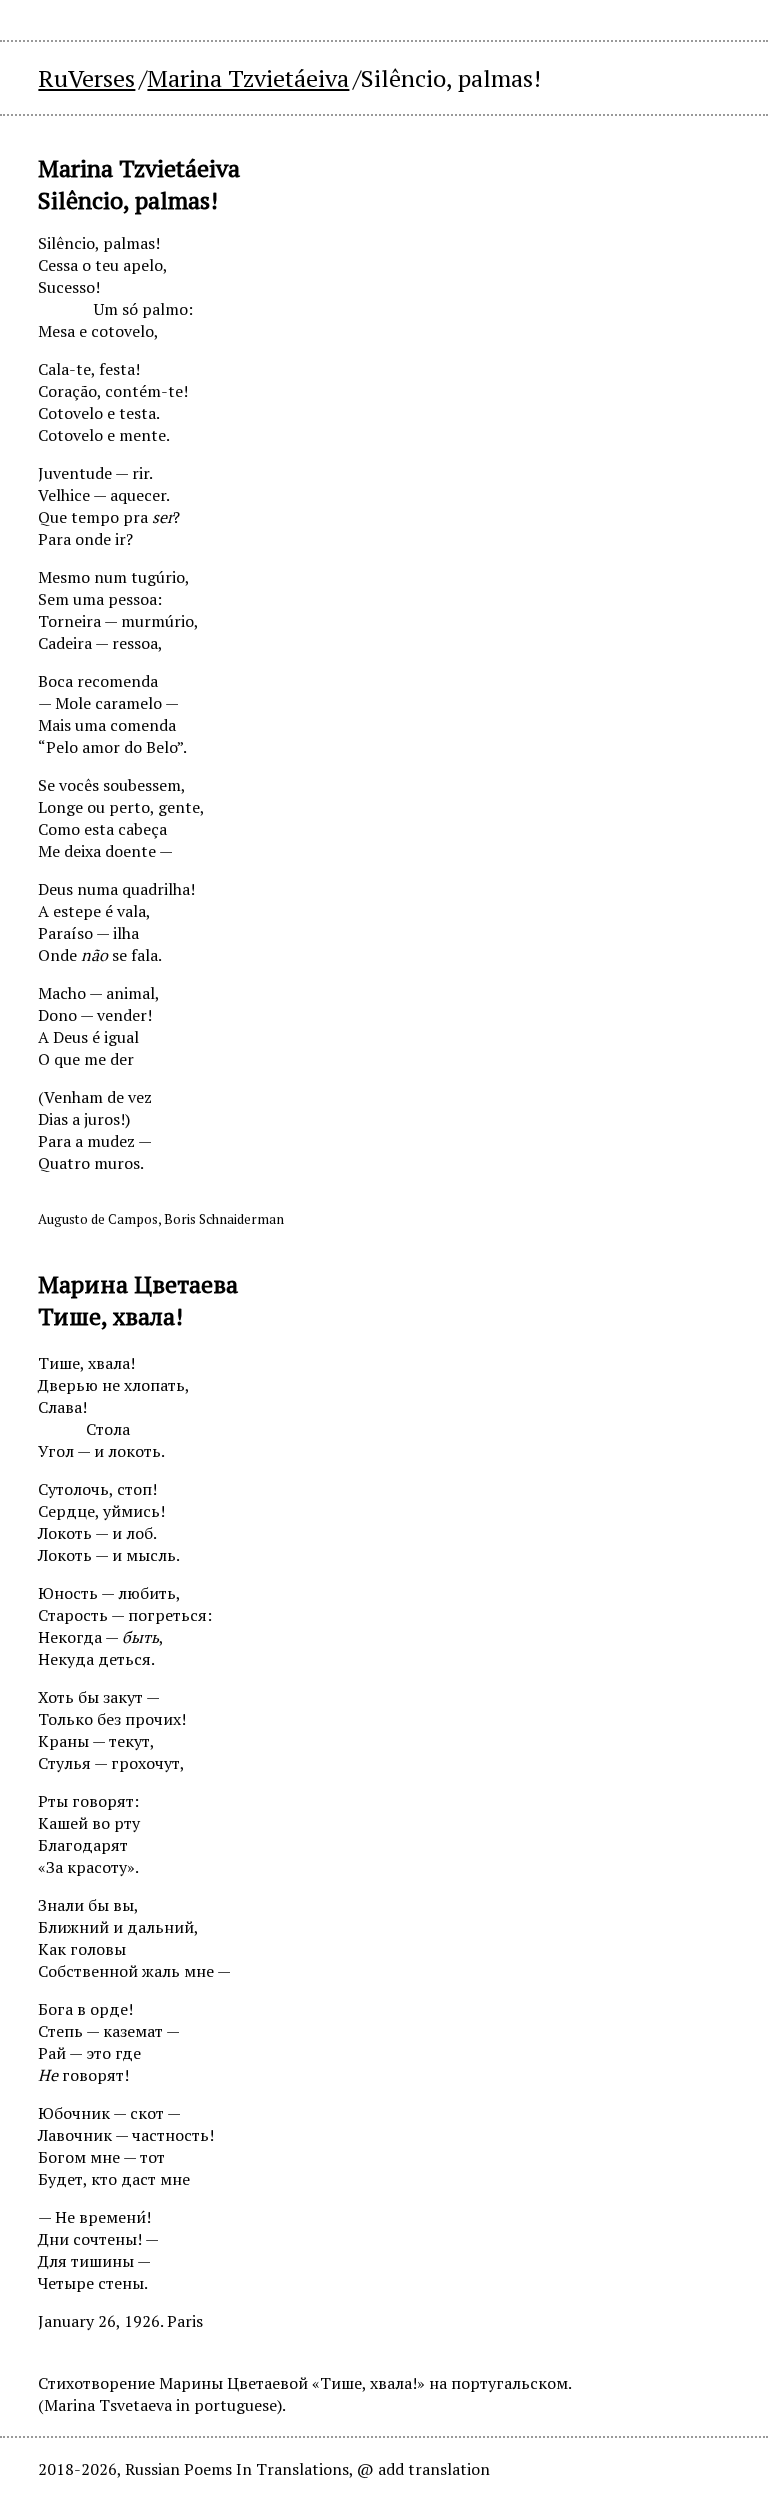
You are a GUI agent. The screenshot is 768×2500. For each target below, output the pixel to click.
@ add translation (423, 2469)
